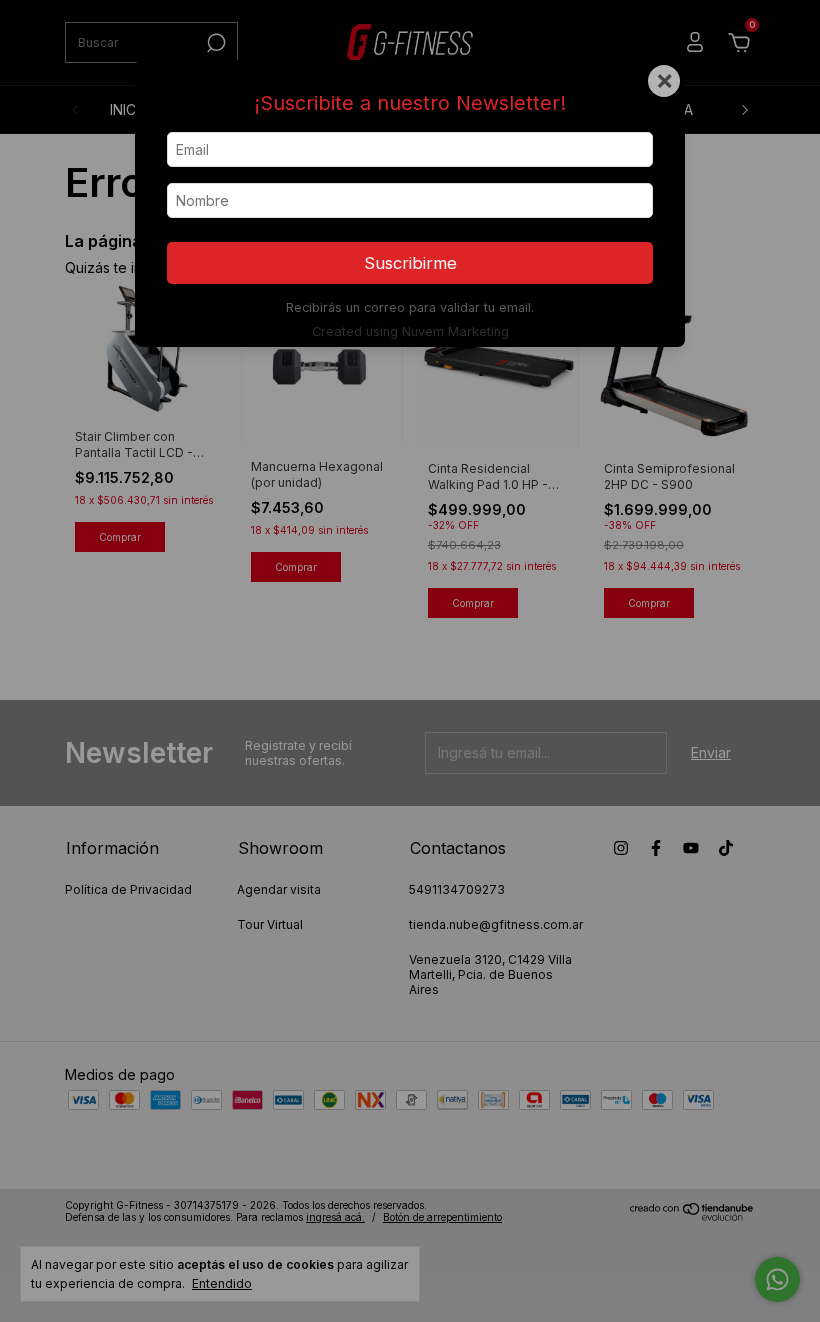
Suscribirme (410, 263)
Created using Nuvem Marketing (410, 331)
